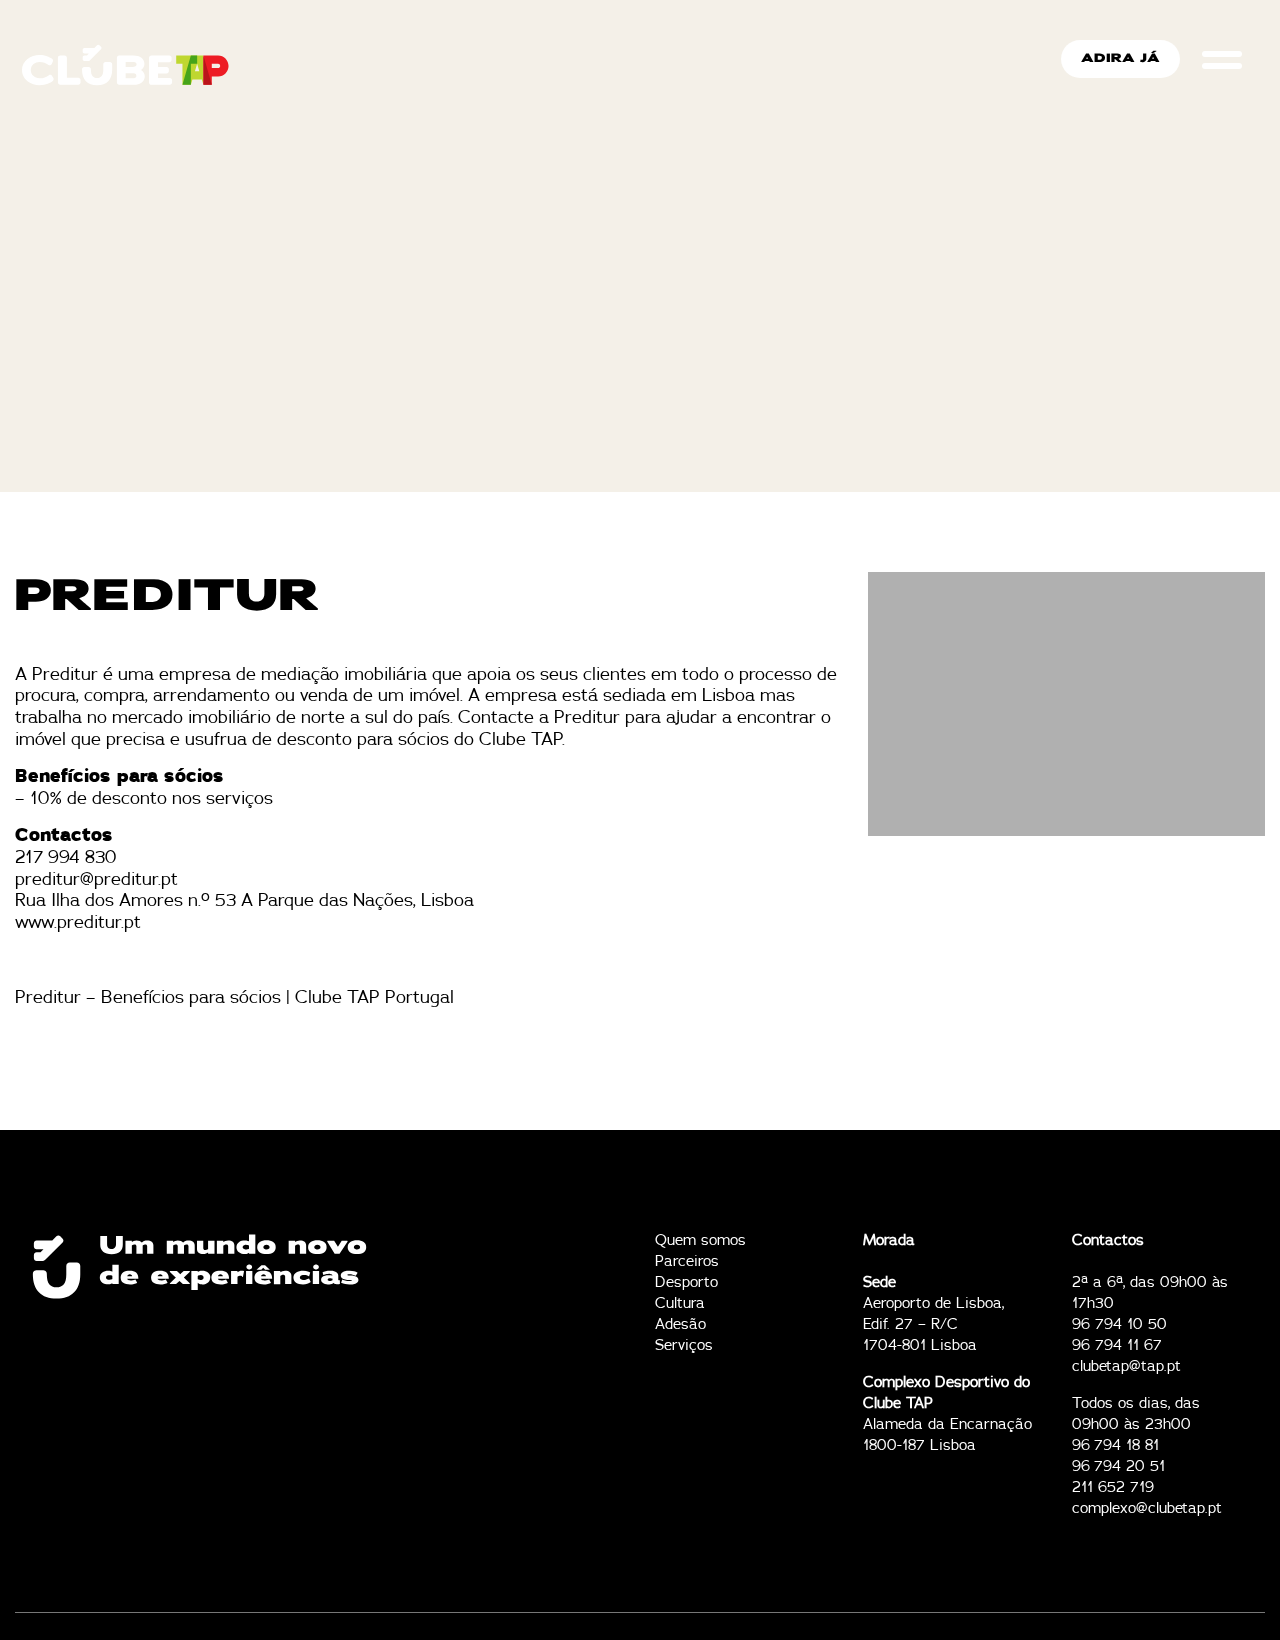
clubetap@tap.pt (1126, 1366)
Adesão (680, 1324)
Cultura (680, 1303)
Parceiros (687, 1261)
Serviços (684, 1345)
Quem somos (700, 1240)
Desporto (686, 1282)
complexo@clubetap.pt (1147, 1508)
